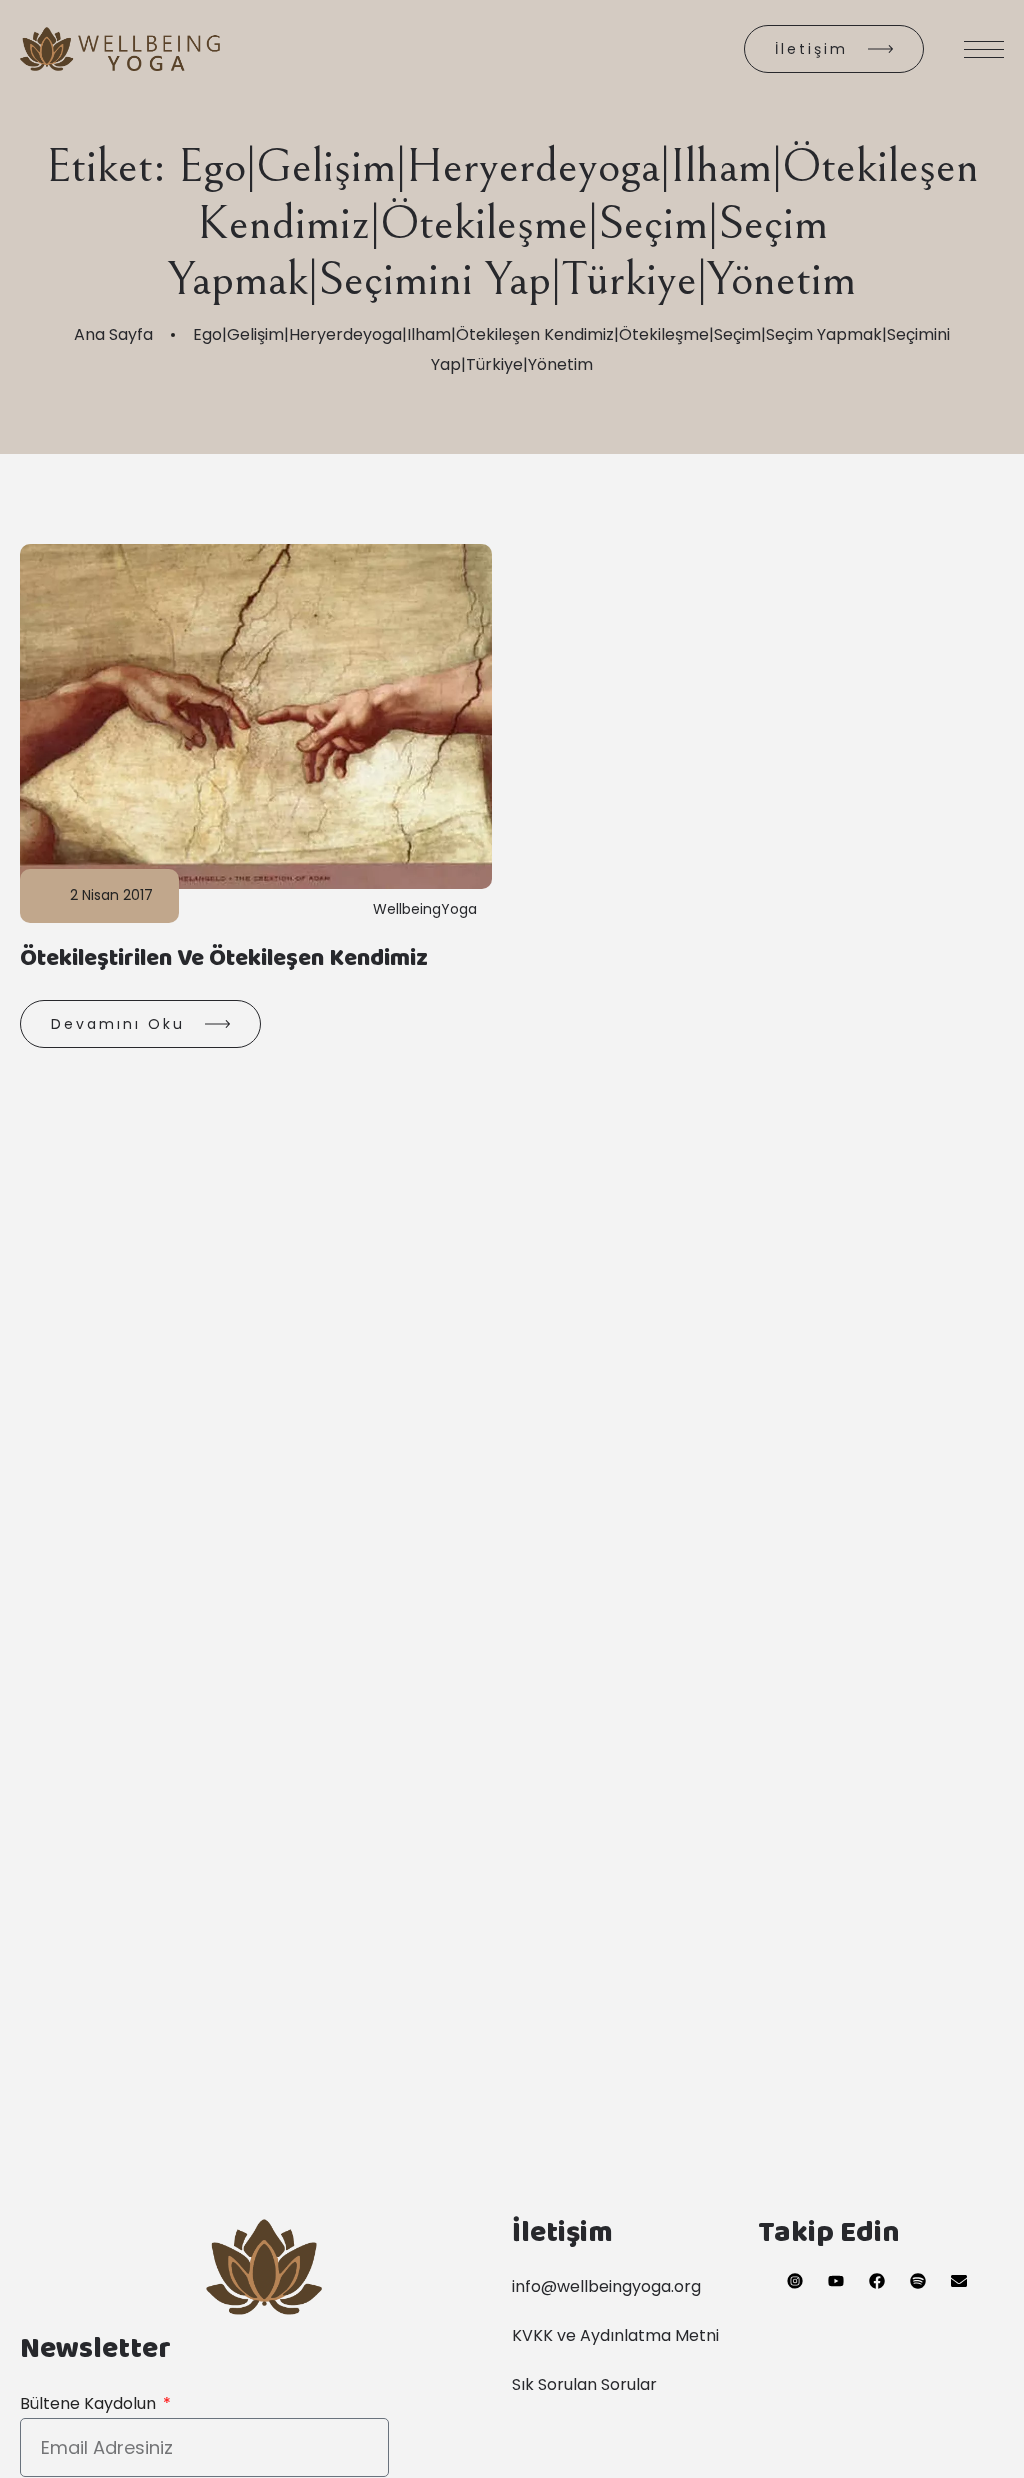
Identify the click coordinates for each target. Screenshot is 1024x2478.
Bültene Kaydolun (90, 2403)
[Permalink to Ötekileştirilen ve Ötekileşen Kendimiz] (279, 715)
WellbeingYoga (425, 909)
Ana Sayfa (113, 334)
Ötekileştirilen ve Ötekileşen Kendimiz (224, 962)
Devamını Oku (118, 1024)
